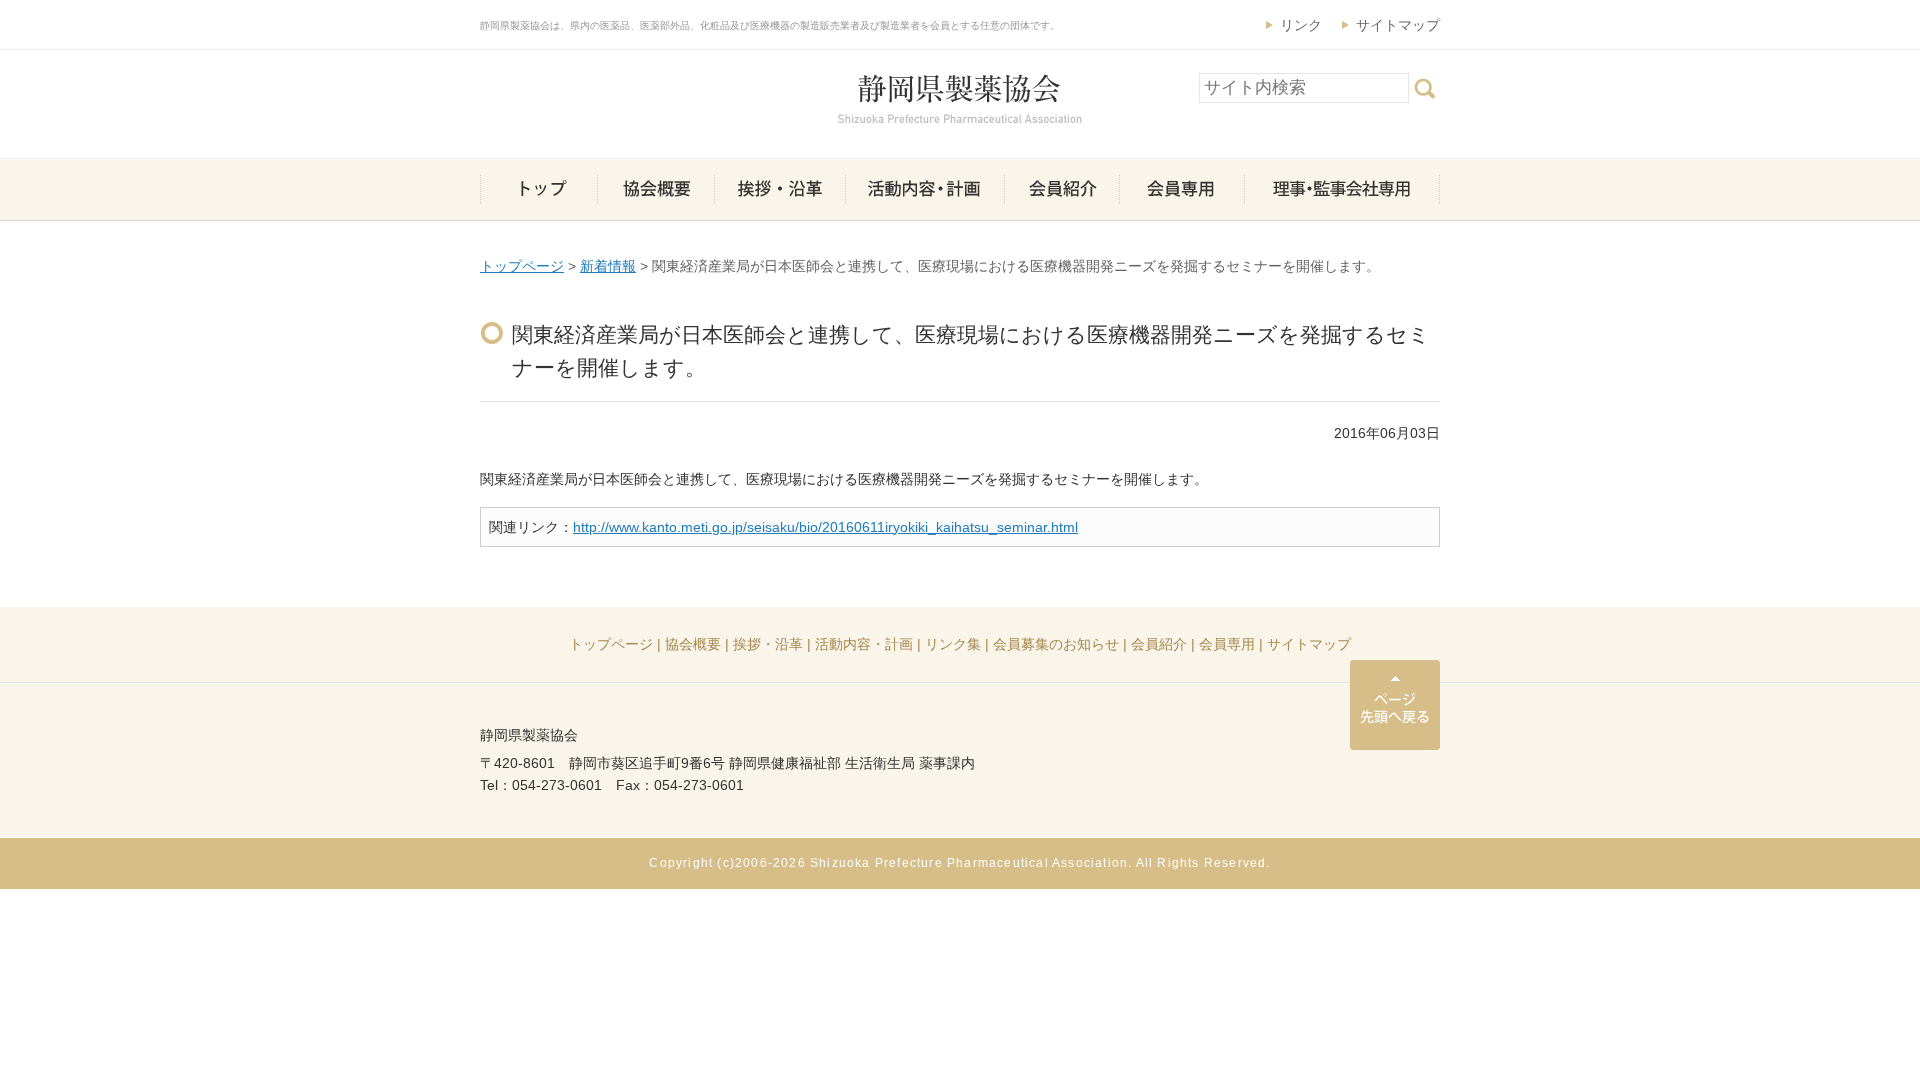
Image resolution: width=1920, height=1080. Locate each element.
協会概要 (693, 644)
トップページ (522, 266)
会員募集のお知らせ (1056, 644)
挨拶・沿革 (768, 644)
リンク (1301, 25)
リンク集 (953, 644)
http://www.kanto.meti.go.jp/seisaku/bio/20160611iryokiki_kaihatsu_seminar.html (825, 527)
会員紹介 (1159, 644)
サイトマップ (1398, 25)
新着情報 (608, 266)
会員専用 (1227, 644)
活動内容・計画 (864, 644)
